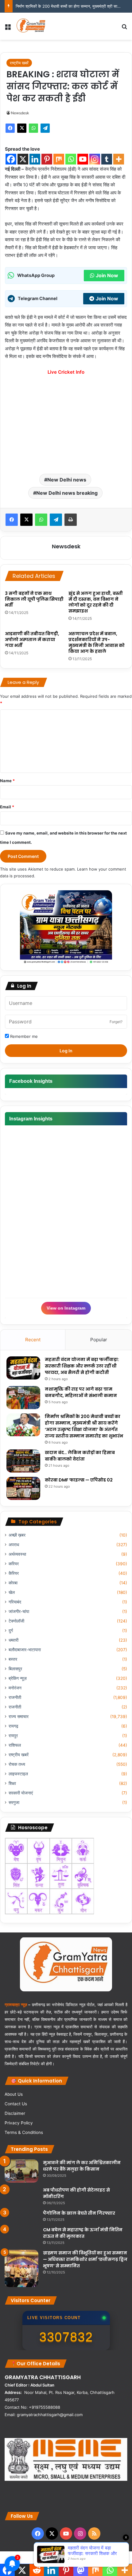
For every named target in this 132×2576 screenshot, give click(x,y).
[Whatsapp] (71, 159)
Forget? (116, 1022)
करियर (14, 1564)
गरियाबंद (15, 1602)
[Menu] (8, 28)
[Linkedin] (35, 159)
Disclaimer (15, 2113)
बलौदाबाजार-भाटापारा (25, 1650)
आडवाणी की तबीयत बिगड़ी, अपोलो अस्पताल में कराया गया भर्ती (32, 640)
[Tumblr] (107, 159)
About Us (14, 2094)
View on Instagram (66, 1308)
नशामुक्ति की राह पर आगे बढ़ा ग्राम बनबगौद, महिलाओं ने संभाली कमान (81, 1392)
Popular (99, 1340)
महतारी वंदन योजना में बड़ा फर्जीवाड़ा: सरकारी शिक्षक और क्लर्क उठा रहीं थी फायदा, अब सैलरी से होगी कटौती (82, 1366)
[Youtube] (83, 159)
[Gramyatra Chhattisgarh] (31, 26)
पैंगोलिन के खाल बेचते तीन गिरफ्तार (79, 2213)
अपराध (14, 1545)
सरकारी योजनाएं (21, 1793)
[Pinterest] (47, 159)
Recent (33, 1340)
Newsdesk (20, 113)
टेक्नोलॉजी (16, 1621)
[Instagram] (95, 159)
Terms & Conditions (24, 2132)
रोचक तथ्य (17, 1764)
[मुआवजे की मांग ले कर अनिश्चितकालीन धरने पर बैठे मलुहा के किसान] (21, 2171)
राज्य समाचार (19, 1717)
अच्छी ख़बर (17, 1535)
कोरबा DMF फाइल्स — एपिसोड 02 (79, 1480)
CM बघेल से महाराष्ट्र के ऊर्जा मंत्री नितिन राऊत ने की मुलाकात (83, 2233)
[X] (22, 128)
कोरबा (13, 1583)
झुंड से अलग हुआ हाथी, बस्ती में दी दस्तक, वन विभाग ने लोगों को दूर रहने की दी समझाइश (96, 602)
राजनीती (15, 1697)
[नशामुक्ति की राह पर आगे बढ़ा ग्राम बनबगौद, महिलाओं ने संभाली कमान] (23, 1398)
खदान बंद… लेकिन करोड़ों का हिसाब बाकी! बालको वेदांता (80, 1456)
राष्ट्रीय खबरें (19, 63)
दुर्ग (11, 1631)
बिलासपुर (15, 1669)
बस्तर (13, 1659)
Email (7, 807)
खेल (12, 1592)
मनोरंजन (15, 1688)
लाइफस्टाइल (18, 1774)
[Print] (71, 520)
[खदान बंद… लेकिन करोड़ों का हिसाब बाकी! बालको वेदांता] (23, 1461)
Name (7, 781)
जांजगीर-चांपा (19, 1611)
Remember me (23, 1036)
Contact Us (16, 2104)
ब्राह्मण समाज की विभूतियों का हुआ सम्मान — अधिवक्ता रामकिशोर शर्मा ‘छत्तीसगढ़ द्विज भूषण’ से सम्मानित (85, 2259)
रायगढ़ (14, 1726)
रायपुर (13, 1736)
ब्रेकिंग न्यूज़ (18, 1678)
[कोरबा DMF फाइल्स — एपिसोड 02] (23, 1488)
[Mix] (59, 159)
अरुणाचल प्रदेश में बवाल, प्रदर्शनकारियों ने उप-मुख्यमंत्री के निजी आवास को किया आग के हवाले (97, 642)
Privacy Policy (19, 2123)
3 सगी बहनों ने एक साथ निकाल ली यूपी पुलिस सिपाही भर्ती (34, 599)
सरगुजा (14, 1802)
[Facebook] (10, 128)
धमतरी (14, 1640)
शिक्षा (12, 1783)
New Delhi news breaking (67, 493)
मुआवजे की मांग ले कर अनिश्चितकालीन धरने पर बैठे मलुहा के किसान (82, 2166)
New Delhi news (67, 480)
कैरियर (14, 1573)
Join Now (107, 275)
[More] (119, 159)
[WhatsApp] (33, 128)
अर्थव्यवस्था (17, 1554)
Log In (66, 1051)
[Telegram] (45, 128)
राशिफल (15, 1745)
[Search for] (124, 28)
